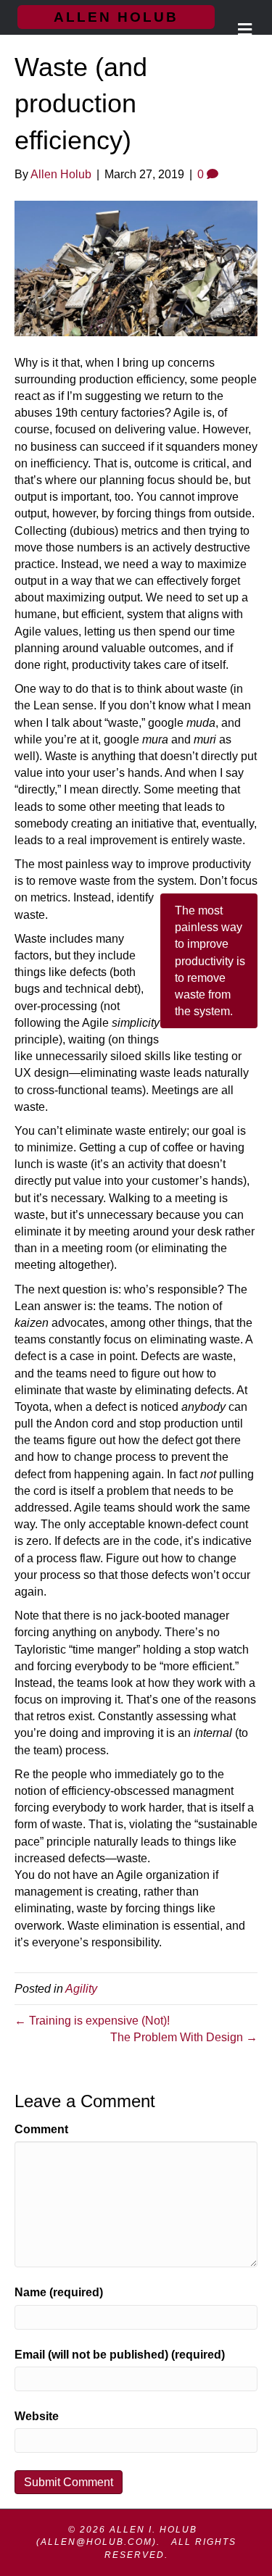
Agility (81, 1989)
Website (37, 2416)
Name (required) (59, 2292)
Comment (41, 2129)
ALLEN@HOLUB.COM (96, 2542)
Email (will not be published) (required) (120, 2355)
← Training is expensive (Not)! (92, 2021)
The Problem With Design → (184, 2037)
